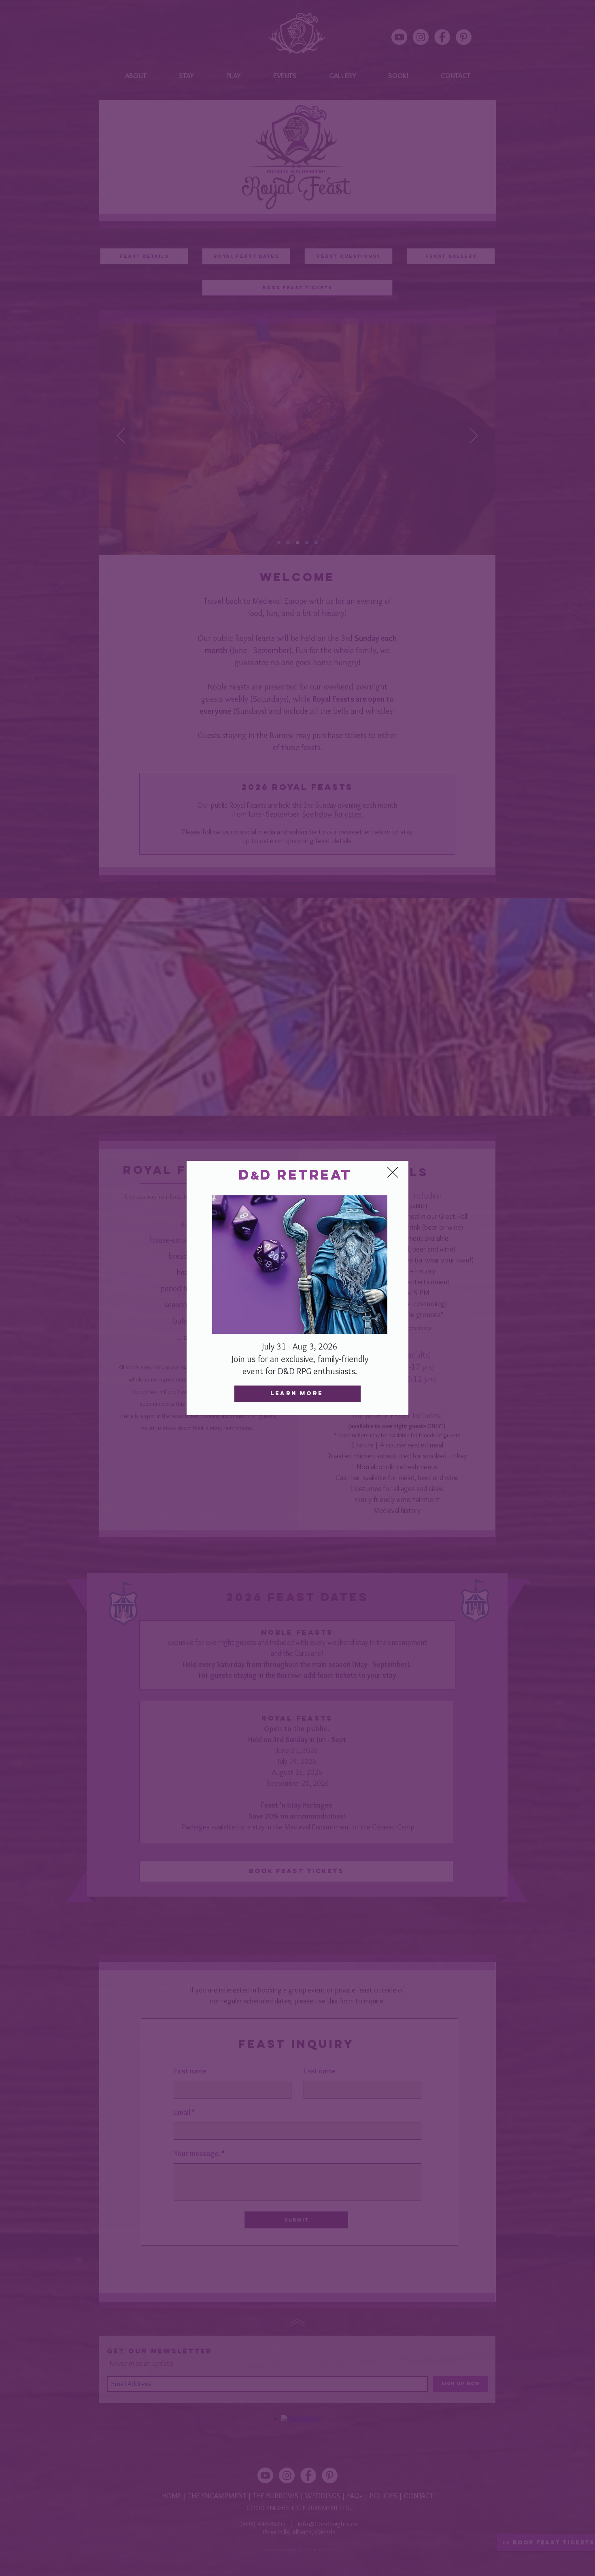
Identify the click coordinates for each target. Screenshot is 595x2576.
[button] (393, 1172)
